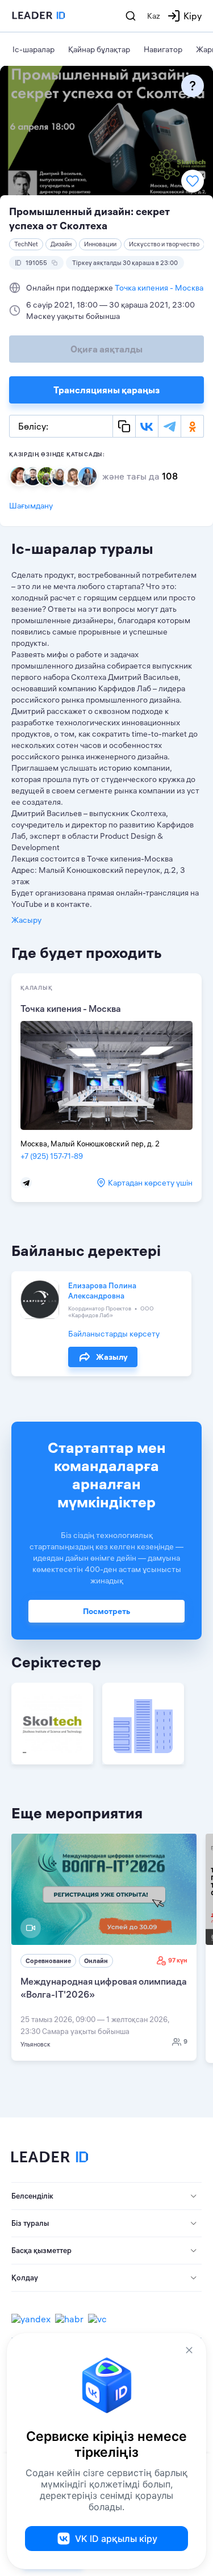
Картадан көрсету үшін (150, 1183)
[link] (104, 1947)
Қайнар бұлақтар (99, 49)
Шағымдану (31, 506)
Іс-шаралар (34, 49)
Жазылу (112, 1357)
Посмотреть (106, 1611)
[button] (106, 2196)
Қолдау (25, 2277)
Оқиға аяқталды (106, 349)
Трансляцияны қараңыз (106, 390)
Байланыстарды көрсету (114, 1334)
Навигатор (163, 49)
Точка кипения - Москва (159, 288)
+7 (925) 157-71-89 (52, 1156)
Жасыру (26, 920)
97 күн (178, 1960)
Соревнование (48, 1961)
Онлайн (96, 1961)
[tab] (106, 2196)
